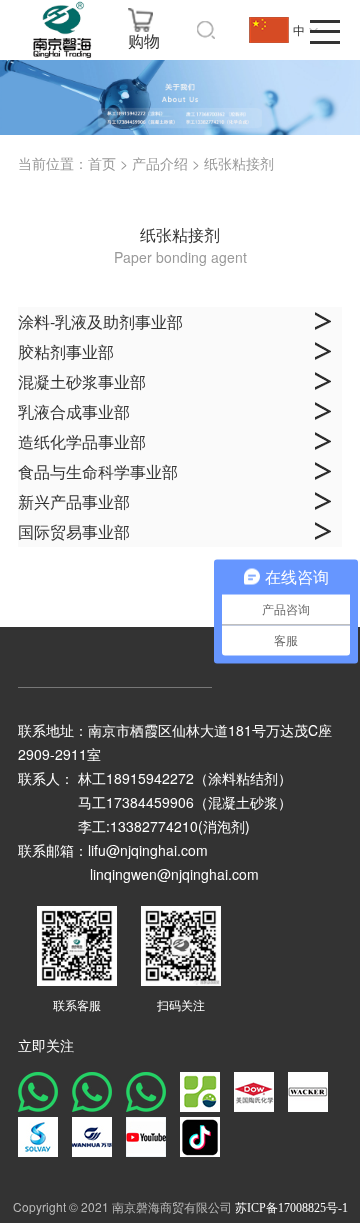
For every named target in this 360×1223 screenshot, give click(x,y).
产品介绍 (160, 164)
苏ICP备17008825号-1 (291, 1208)
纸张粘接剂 (239, 164)
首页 (102, 164)
